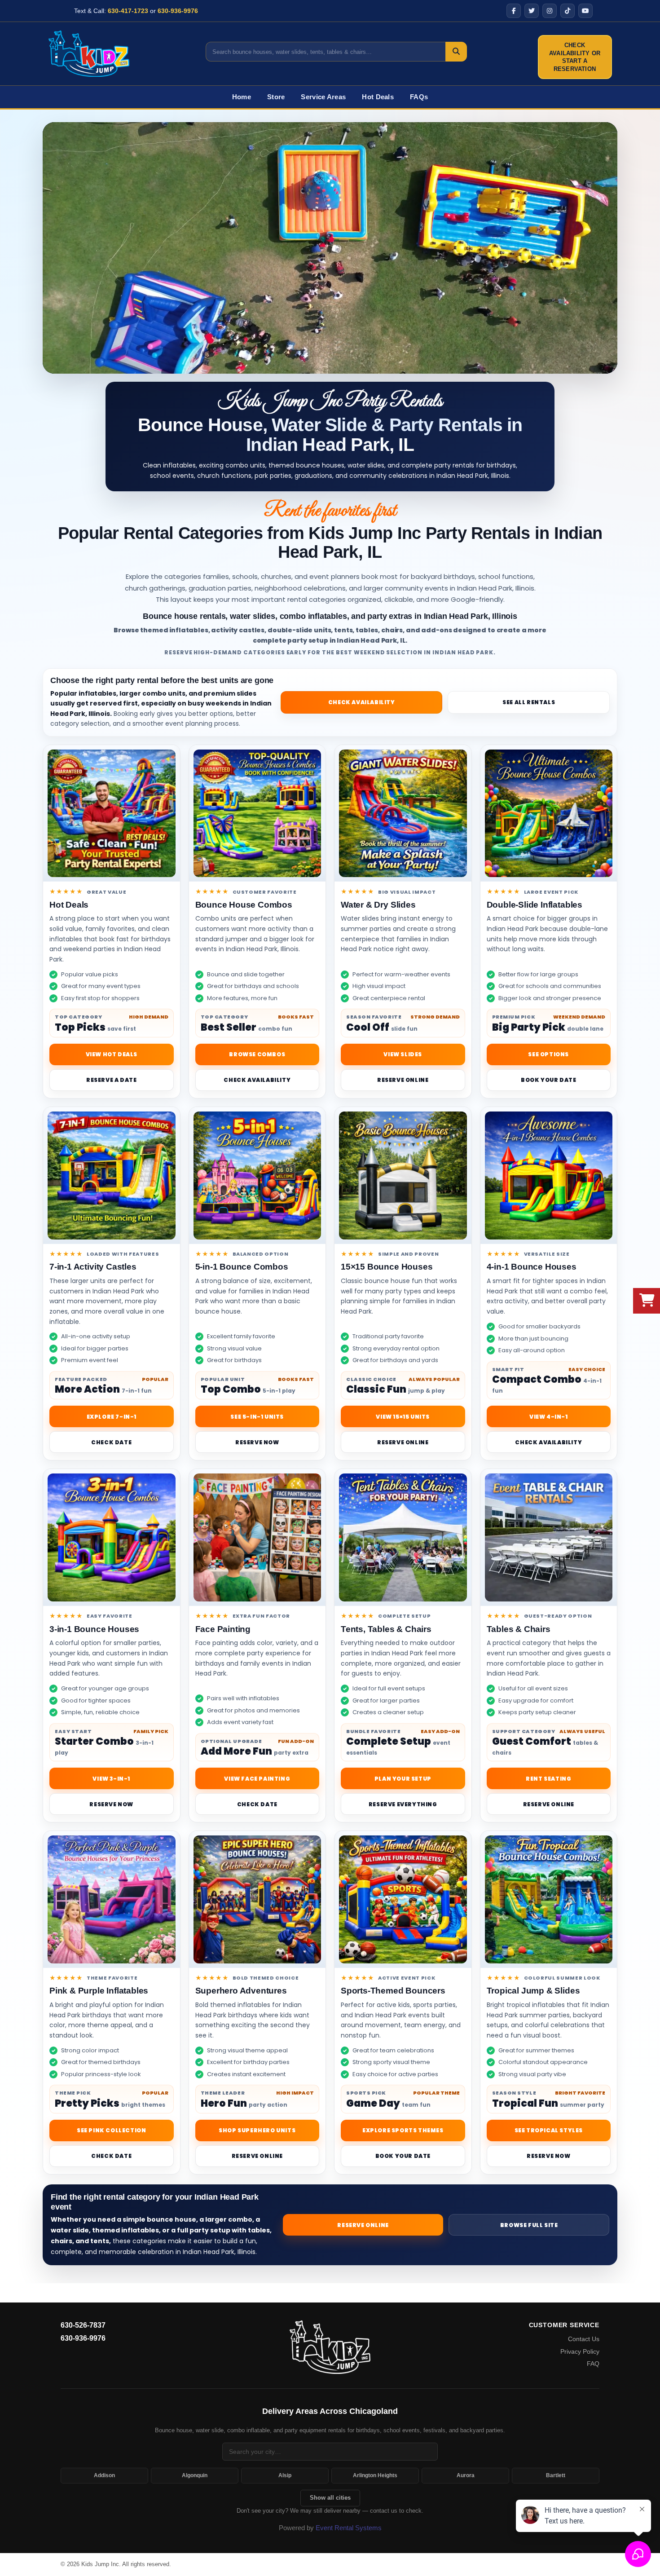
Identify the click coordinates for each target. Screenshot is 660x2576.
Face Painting (223, 1629)
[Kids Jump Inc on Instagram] (550, 11)
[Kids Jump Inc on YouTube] (585, 11)
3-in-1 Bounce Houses (94, 1629)
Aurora (466, 2475)
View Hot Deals (112, 1054)
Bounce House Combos (244, 905)
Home (242, 97)
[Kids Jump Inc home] (330, 2347)
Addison (104, 2475)
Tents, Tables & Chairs (386, 1629)
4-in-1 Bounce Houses (532, 1267)
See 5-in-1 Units (257, 1417)
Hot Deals (378, 97)
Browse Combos (257, 1054)
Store (276, 97)
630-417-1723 (128, 11)
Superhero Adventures (241, 1991)
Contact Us (584, 2339)
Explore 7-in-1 (112, 1417)
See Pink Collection (111, 2130)
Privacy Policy (580, 2351)
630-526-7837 (83, 2325)
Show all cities (330, 2498)
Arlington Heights (375, 2475)
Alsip (285, 2475)
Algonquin (195, 2475)
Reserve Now (257, 1442)
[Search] (456, 52)
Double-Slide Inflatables (535, 905)
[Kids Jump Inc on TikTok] (568, 11)
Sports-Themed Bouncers (393, 1991)
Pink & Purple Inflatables (99, 1991)
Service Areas (323, 97)
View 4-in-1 (549, 1417)
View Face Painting (257, 1779)
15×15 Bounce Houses (387, 1267)
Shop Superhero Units (257, 2130)
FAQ (593, 2364)
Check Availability (362, 702)
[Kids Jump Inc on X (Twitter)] (532, 11)
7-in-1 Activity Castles (93, 1267)
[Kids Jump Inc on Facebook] (514, 11)
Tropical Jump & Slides (533, 1991)
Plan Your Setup (403, 1779)
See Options (548, 1054)
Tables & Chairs (519, 1629)
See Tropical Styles (549, 2130)
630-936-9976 (178, 11)
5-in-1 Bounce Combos (242, 1267)
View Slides (403, 1054)
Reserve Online (403, 1080)
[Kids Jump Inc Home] (89, 53)
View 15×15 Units (403, 1417)
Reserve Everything (403, 1804)
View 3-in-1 (111, 1779)
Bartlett (556, 2475)
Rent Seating (548, 1779)
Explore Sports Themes (403, 2130)
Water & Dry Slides (378, 905)
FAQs (419, 97)
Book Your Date (548, 1080)
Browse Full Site (529, 2225)
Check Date (111, 1442)
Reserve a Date (111, 1080)
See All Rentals (529, 702)
